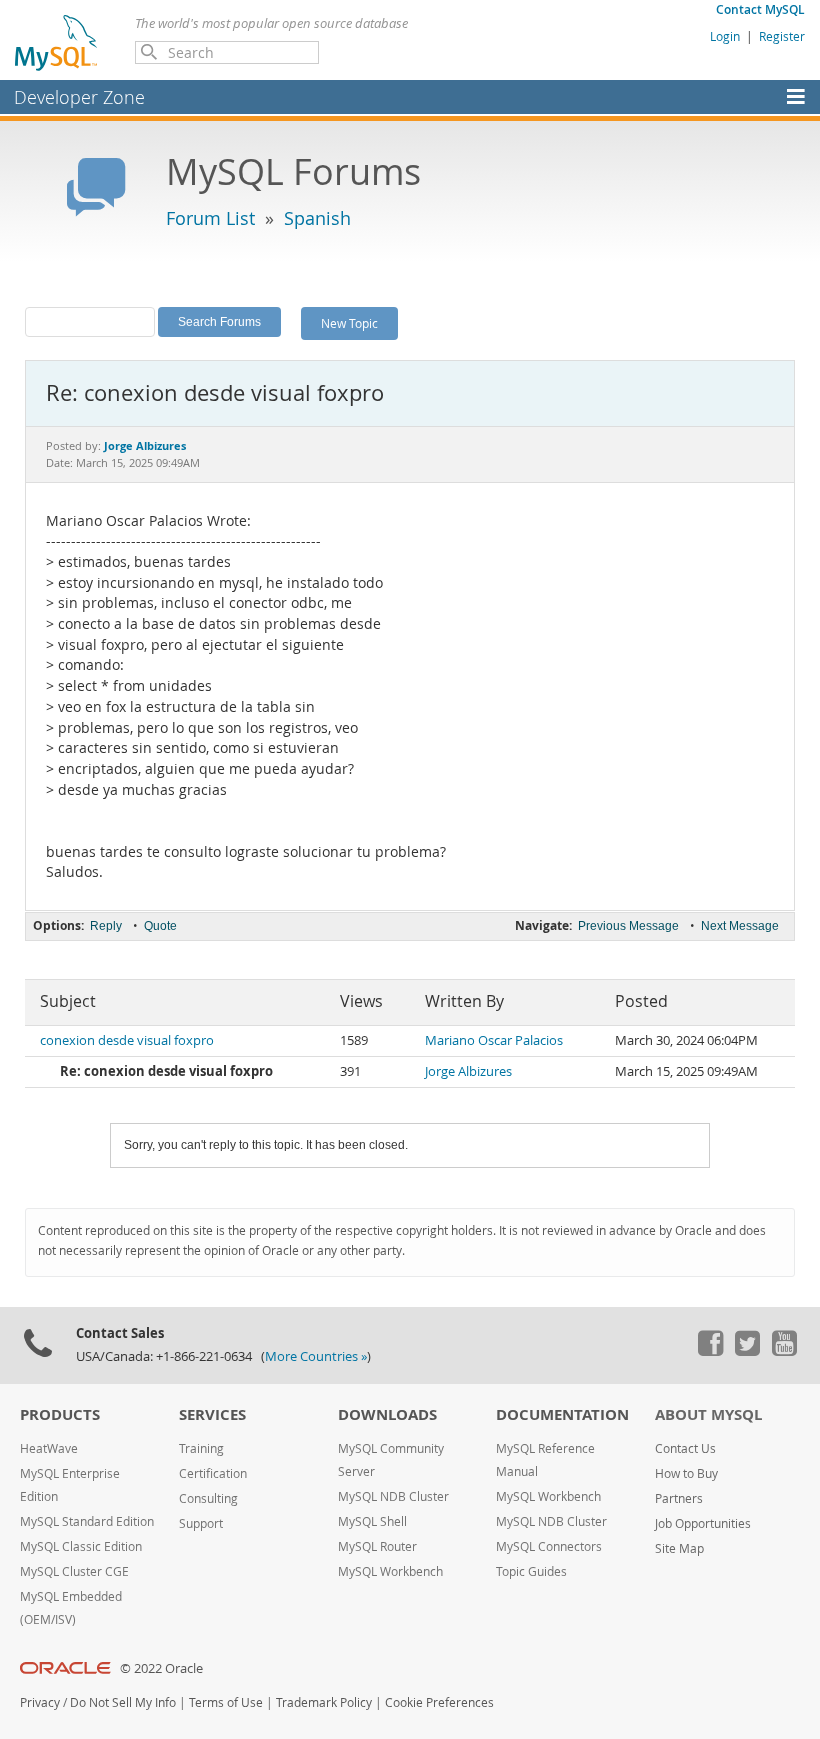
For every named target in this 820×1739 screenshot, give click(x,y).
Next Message (740, 926)
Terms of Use (226, 1702)
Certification (213, 1473)
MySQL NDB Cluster (393, 1496)
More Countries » (316, 1356)
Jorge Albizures (468, 1071)
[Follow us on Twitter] (747, 1351)
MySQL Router (377, 1546)
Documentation (562, 1414)
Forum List (210, 218)
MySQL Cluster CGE (74, 1571)
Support (201, 1523)
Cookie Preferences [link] (439, 1702)
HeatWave (49, 1448)
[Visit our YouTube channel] (784, 1351)
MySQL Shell (372, 1521)
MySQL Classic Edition (81, 1546)
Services (212, 1414)
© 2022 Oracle (161, 1668)
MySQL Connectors (549, 1546)
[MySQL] (57, 42)
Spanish (317, 218)
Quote (160, 926)
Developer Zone (79, 97)
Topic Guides (531, 1571)
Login (725, 36)
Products (60, 1414)
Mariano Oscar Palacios (494, 1040)
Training (201, 1448)
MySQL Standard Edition (87, 1521)
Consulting (208, 1498)
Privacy (40, 1702)
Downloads (387, 1414)
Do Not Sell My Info (123, 1702)
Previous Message (628, 926)
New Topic (349, 323)
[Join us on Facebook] (710, 1351)
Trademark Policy (324, 1702)
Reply (106, 926)
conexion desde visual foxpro (127, 1040)
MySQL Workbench (390, 1571)
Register (782, 36)
